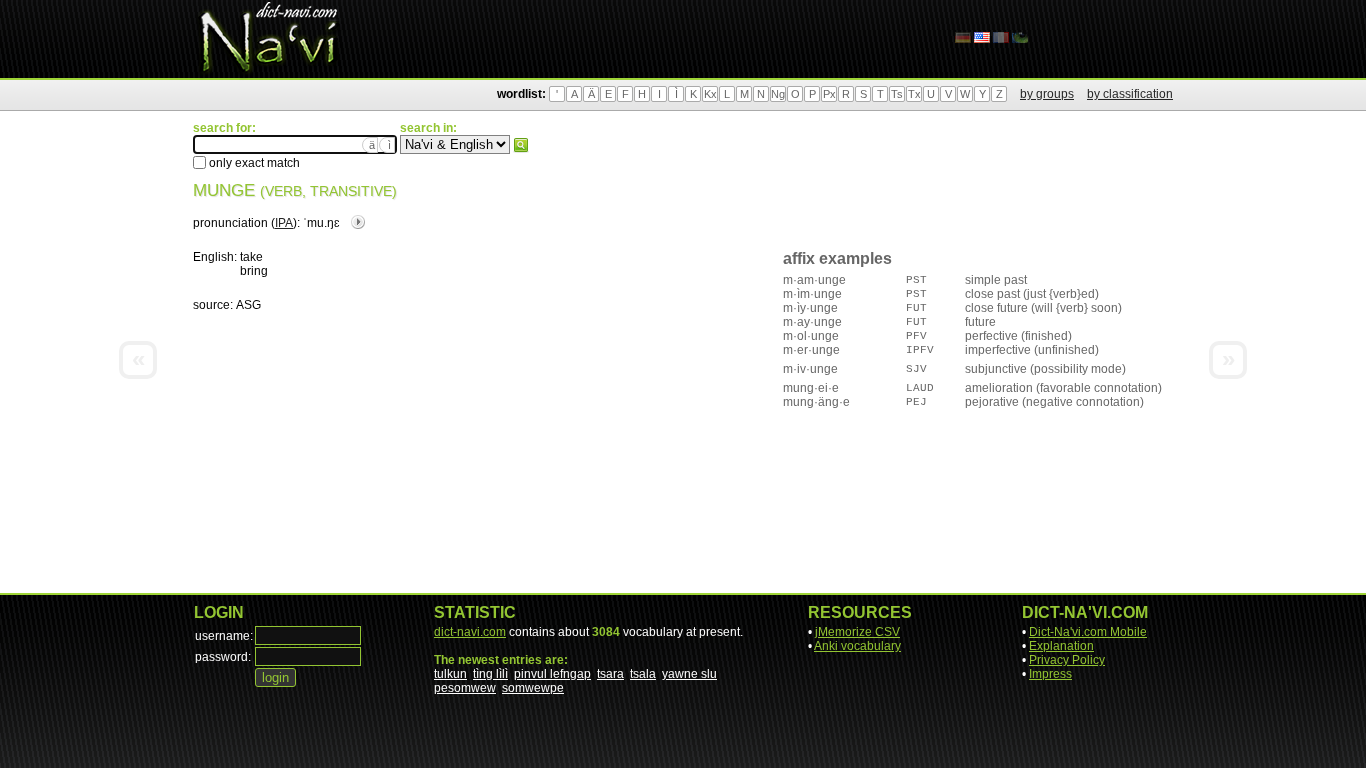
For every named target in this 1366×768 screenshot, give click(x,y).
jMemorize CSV (857, 632)
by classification (1130, 94)
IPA (284, 223)
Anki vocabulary (857, 646)
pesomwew (465, 688)
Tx (914, 94)
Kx (710, 94)
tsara (610, 674)
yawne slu (689, 674)
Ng (778, 94)
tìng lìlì (490, 674)
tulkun (450, 674)
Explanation (1061, 646)
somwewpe (533, 688)
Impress (1050, 674)
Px (829, 94)
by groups (1047, 94)
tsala (643, 674)
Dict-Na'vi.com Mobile (1088, 632)
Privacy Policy (1067, 660)
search (521, 145)
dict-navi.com (470, 632)
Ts (897, 94)
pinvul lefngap (552, 674)
